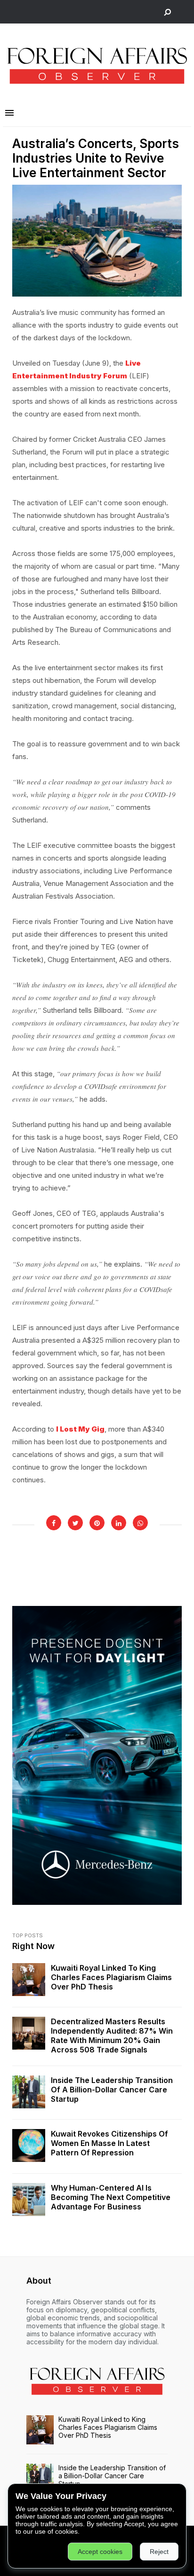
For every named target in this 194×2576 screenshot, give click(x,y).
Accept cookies (100, 2552)
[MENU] (9, 113)
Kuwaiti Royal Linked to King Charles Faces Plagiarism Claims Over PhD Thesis (111, 1977)
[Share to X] (75, 1523)
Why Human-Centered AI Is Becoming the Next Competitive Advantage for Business (111, 2197)
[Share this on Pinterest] (97, 1523)
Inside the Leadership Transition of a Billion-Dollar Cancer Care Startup (112, 2090)
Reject (159, 2552)
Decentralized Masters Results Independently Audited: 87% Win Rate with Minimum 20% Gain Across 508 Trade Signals (112, 2036)
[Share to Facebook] (54, 1523)
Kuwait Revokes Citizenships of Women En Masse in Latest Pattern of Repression (109, 2143)
